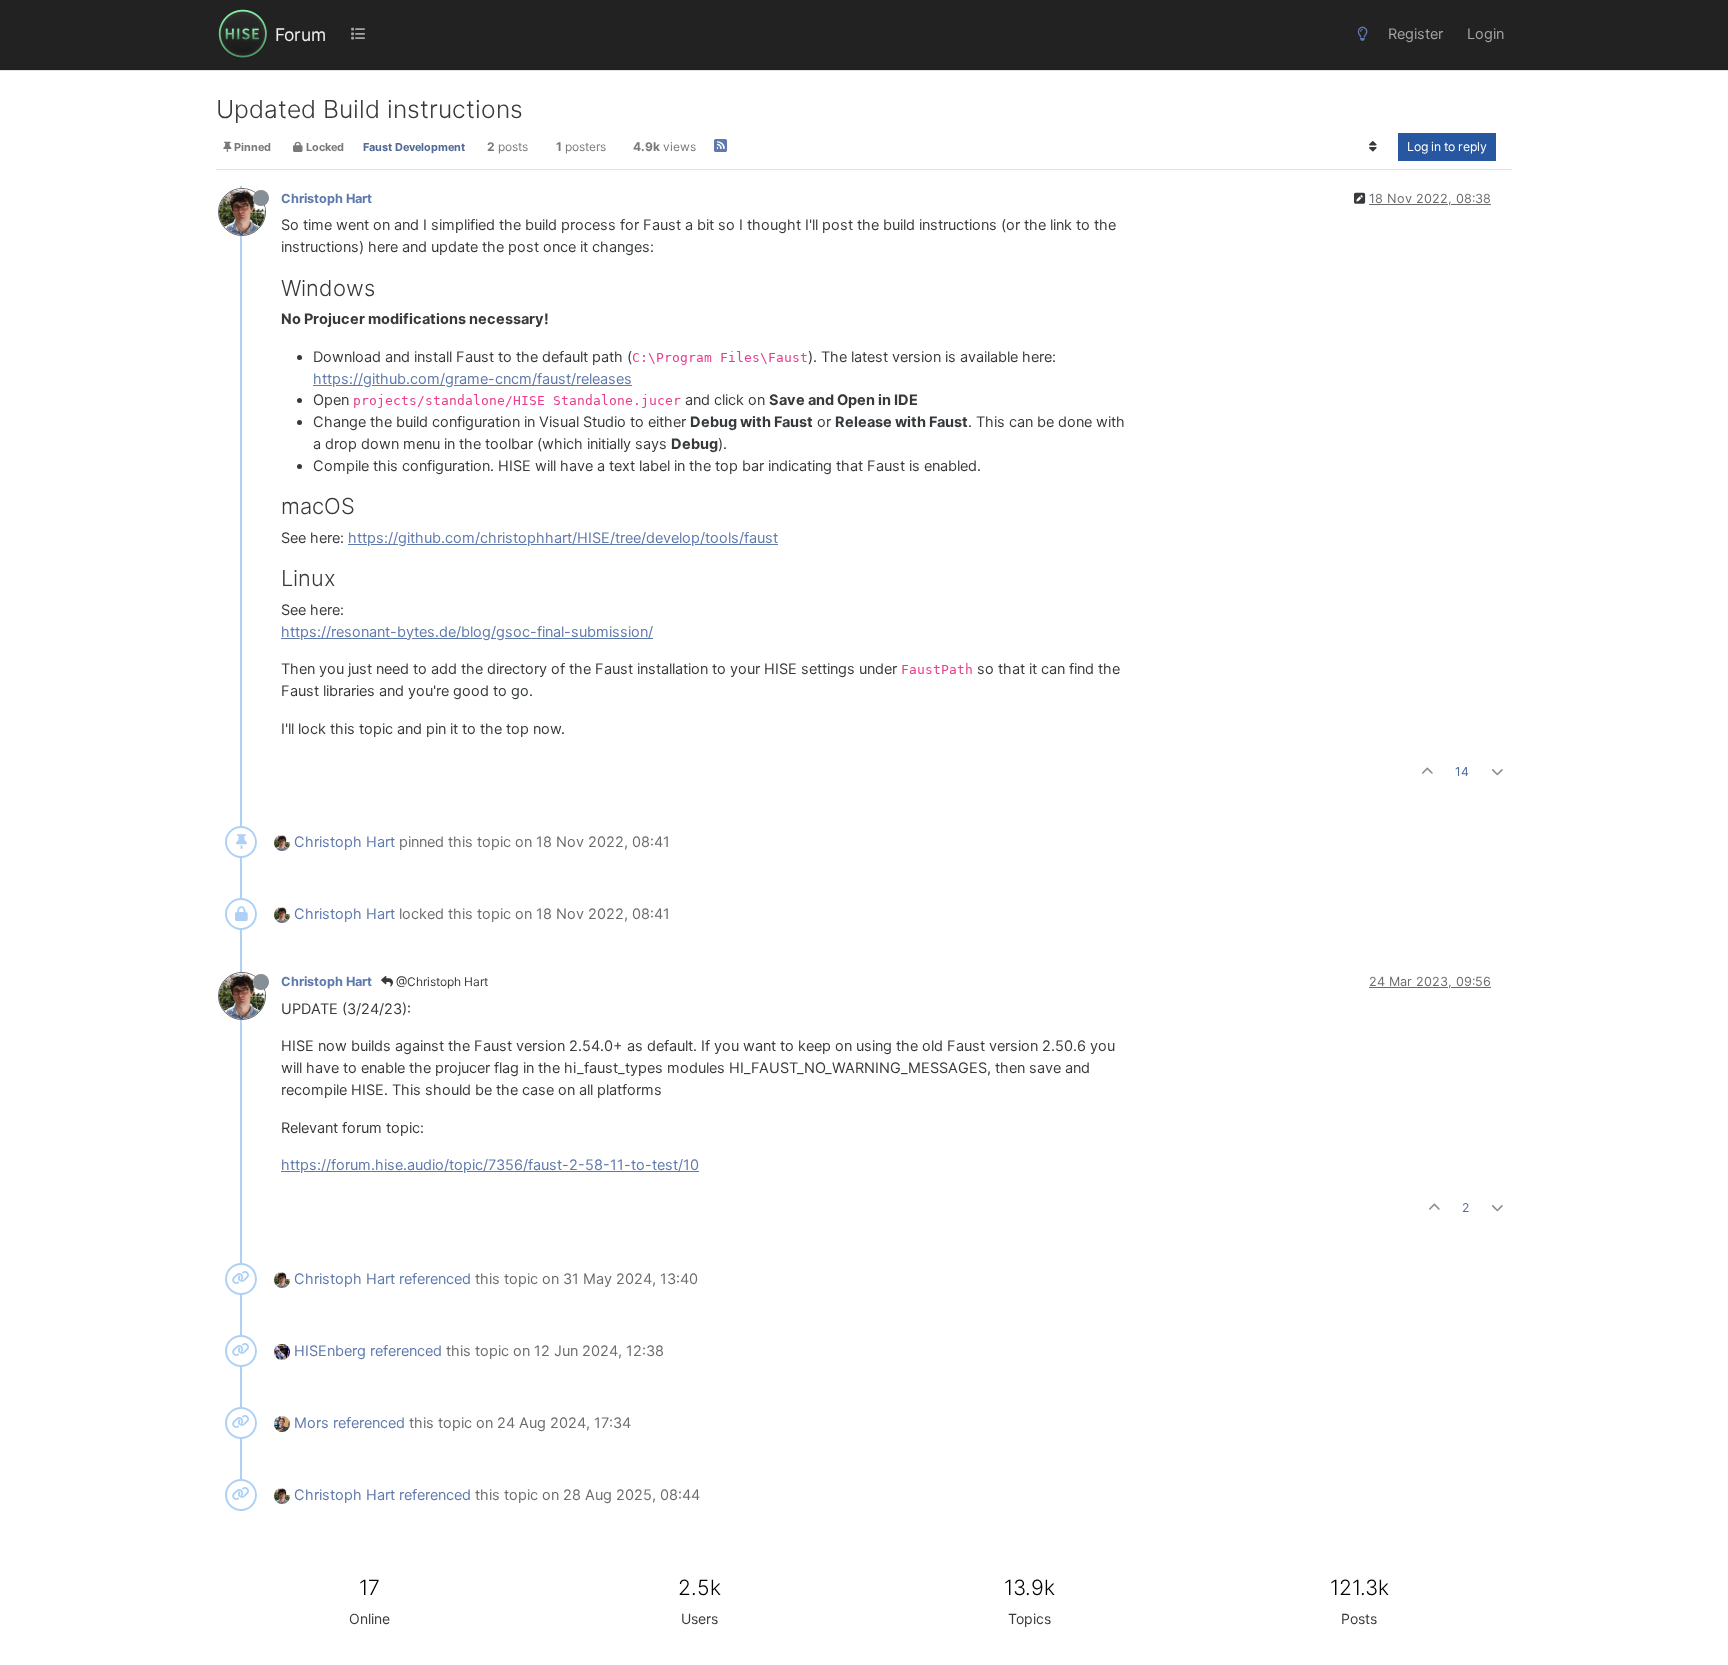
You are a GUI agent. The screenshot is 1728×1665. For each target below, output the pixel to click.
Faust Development (414, 147)
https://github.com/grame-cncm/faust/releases (472, 379)
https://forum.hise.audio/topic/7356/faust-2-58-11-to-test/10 (490, 1165)
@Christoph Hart (440, 981)
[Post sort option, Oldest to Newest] (1373, 147)
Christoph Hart (326, 198)
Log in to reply (1447, 146)
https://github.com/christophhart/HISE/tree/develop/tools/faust (563, 538)
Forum (300, 34)
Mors (311, 1423)
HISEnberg (330, 1351)
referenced (435, 1279)
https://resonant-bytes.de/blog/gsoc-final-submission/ (467, 632)
